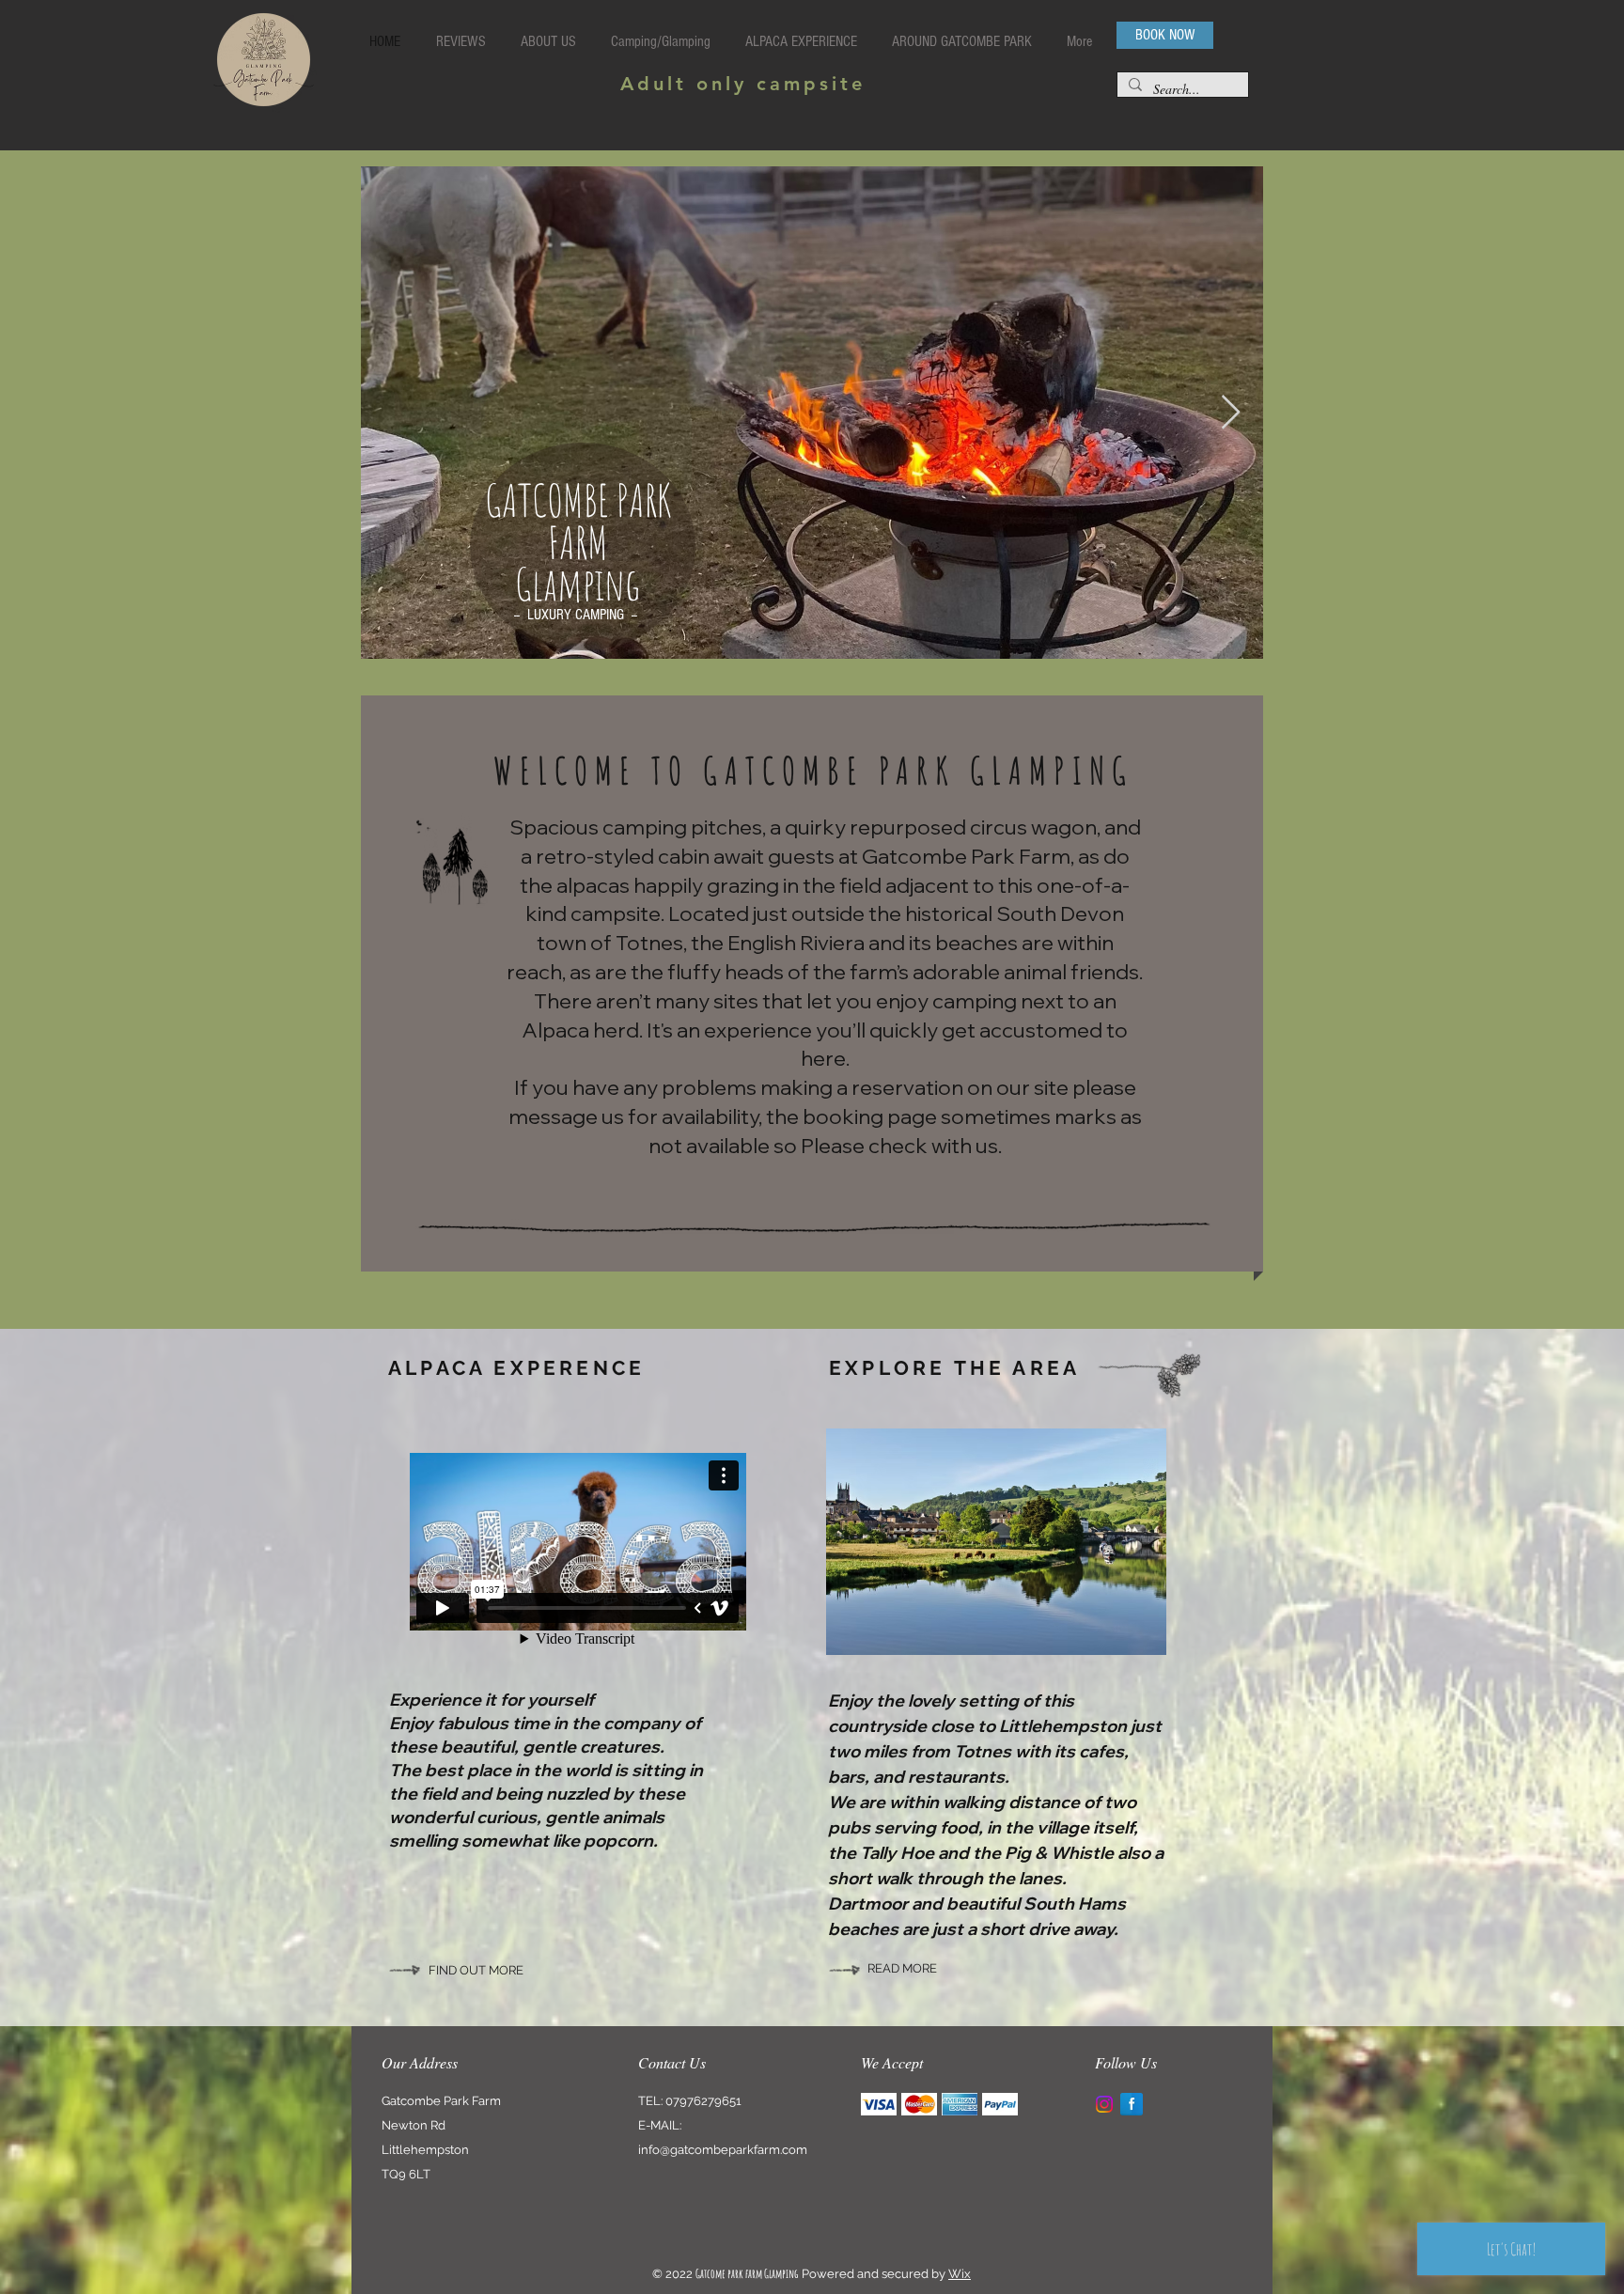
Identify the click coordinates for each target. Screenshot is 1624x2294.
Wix (960, 2274)
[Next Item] (1231, 413)
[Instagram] (1104, 2104)
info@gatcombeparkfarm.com (723, 2150)
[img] (879, 2105)
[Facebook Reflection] (1132, 2104)
